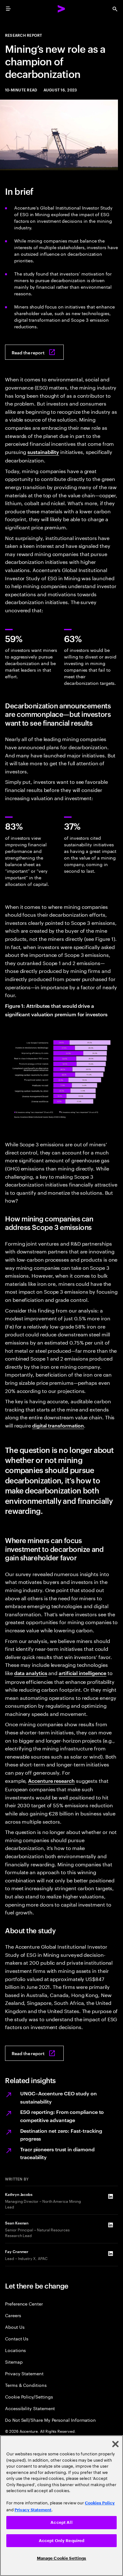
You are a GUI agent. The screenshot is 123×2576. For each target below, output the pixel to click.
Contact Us (17, 2338)
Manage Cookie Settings (62, 2558)
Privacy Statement (24, 2373)
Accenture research (51, 1781)
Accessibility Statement (30, 2408)
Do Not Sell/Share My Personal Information (50, 2420)
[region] (61, 2506)
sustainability (43, 452)
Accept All (61, 2522)
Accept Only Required (62, 2541)
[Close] (115, 2444)
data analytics (31, 1673)
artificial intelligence (82, 1673)
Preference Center (24, 2303)
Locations (15, 2350)
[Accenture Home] (61, 9)
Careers (13, 2315)
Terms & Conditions (26, 2385)
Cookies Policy (100, 2503)
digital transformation (58, 1425)
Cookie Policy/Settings (29, 2396)
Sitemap (14, 2362)
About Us (15, 2327)
